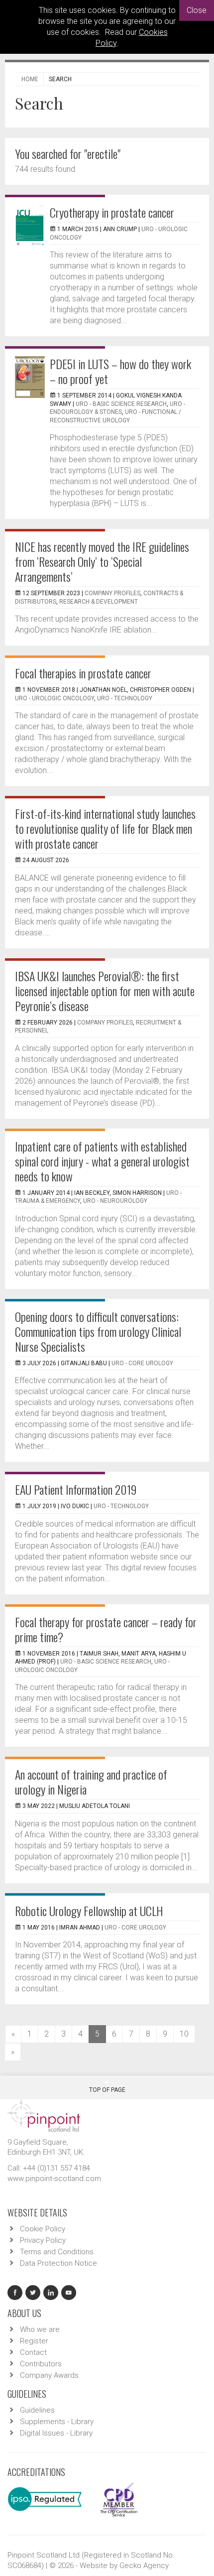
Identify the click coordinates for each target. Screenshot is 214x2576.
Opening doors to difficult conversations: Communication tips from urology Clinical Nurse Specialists (98, 1331)
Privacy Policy (43, 2240)
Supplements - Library (57, 2422)
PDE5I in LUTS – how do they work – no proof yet (120, 371)
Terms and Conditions (57, 2252)
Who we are (40, 2329)
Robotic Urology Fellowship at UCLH (89, 1911)
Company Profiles (112, 593)
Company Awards (49, 2375)
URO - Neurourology (115, 1201)
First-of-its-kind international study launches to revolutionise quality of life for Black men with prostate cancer (105, 828)
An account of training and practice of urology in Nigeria (91, 1782)
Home (30, 79)
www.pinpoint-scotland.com (54, 2179)
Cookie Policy (43, 2229)
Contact (33, 2352)
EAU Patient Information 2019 (76, 1489)
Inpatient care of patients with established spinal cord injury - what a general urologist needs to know (102, 1161)
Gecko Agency (144, 2566)
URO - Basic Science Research (121, 404)
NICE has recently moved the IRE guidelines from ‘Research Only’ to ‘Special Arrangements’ (102, 561)
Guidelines (37, 2410)
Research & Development (99, 602)
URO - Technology (125, 698)
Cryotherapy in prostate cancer (112, 212)
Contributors (41, 2364)
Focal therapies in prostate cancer (83, 673)
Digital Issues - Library (56, 2433)
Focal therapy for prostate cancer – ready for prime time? (106, 1629)
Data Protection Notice (58, 2263)
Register (34, 2341)
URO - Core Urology (142, 1363)
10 (184, 2034)
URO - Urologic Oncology (54, 698)
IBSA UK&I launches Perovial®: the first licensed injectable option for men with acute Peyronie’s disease (105, 991)
